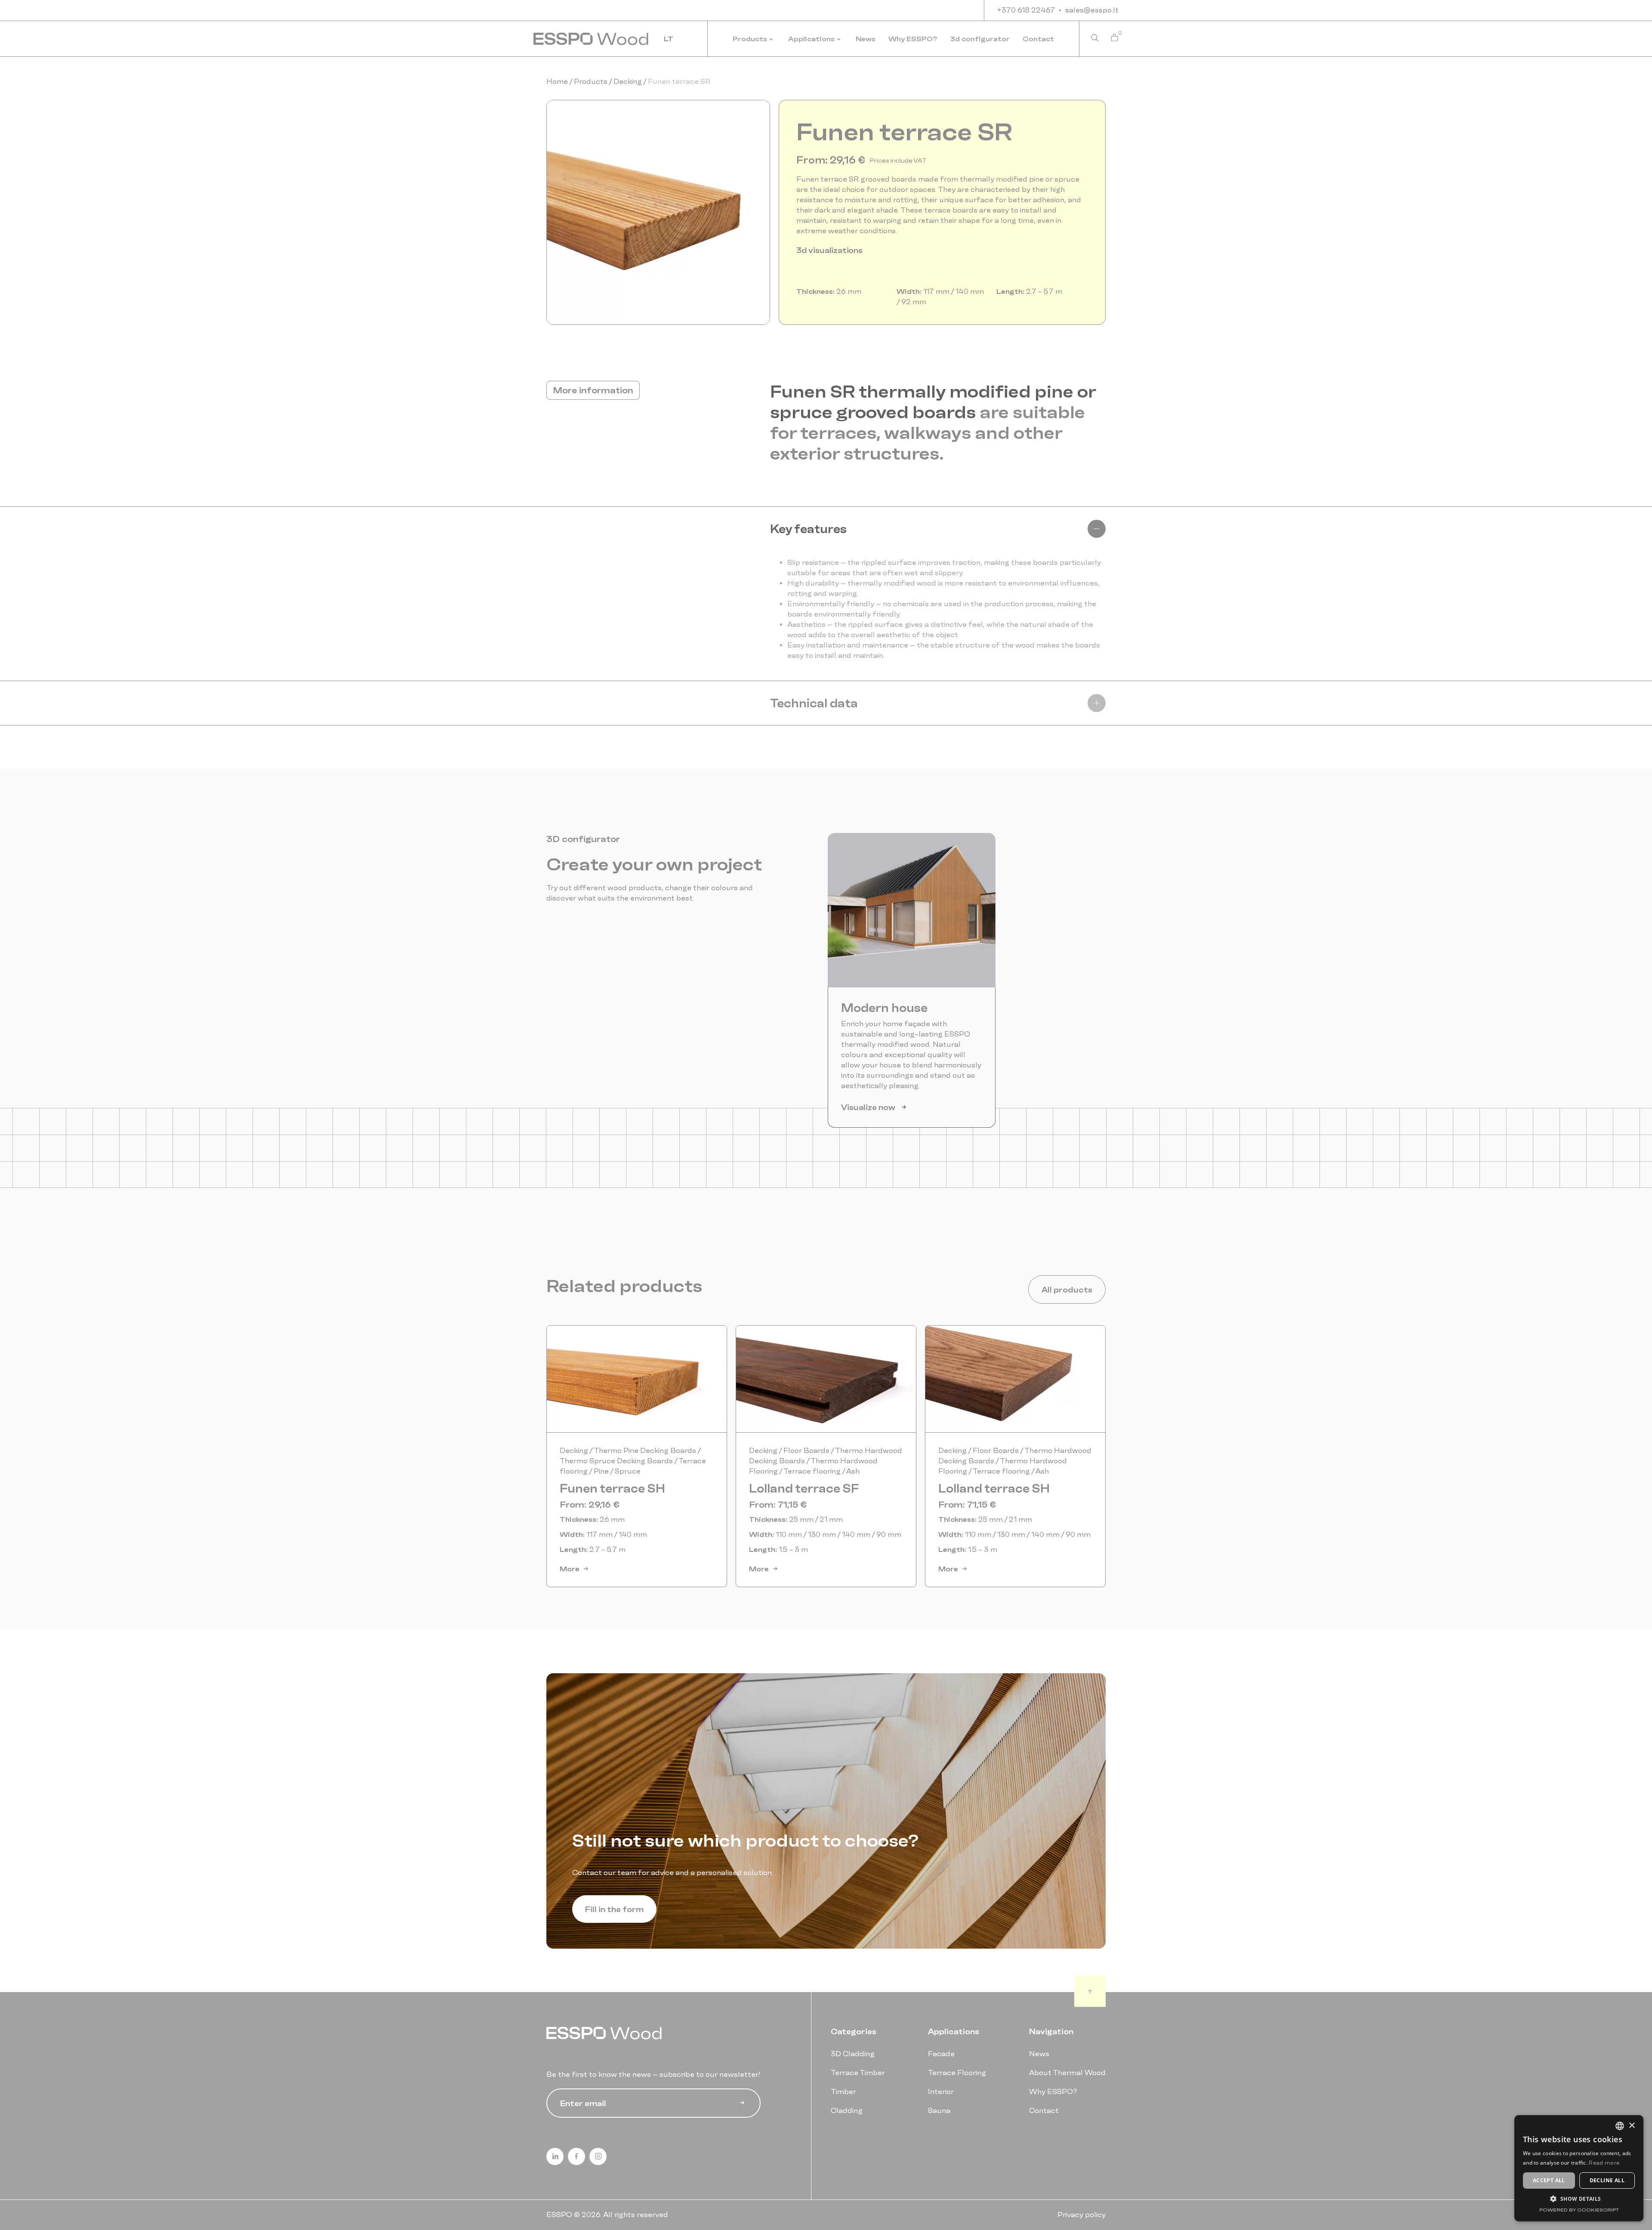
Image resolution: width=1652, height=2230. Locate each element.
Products (750, 39)
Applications (811, 39)
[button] (658, 212)
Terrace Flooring (957, 2073)
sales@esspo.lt (1092, 10)
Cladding (847, 2111)
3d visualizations (829, 250)
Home (558, 82)
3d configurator (980, 39)
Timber (843, 2092)
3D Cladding (853, 2054)
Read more (1604, 2163)
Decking (628, 82)
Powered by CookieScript (1579, 2210)
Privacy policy (1082, 2215)
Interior (941, 2092)
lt (669, 39)
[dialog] (1579, 2168)
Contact (1038, 39)
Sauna (939, 2111)
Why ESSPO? (913, 39)
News (866, 39)
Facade (941, 2054)
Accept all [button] (1549, 2180)
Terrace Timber (858, 2073)
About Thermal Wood (1067, 2073)
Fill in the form (614, 1909)
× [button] (1632, 2126)
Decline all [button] (1607, 2180)
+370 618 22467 (1026, 10)
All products (1067, 1289)
